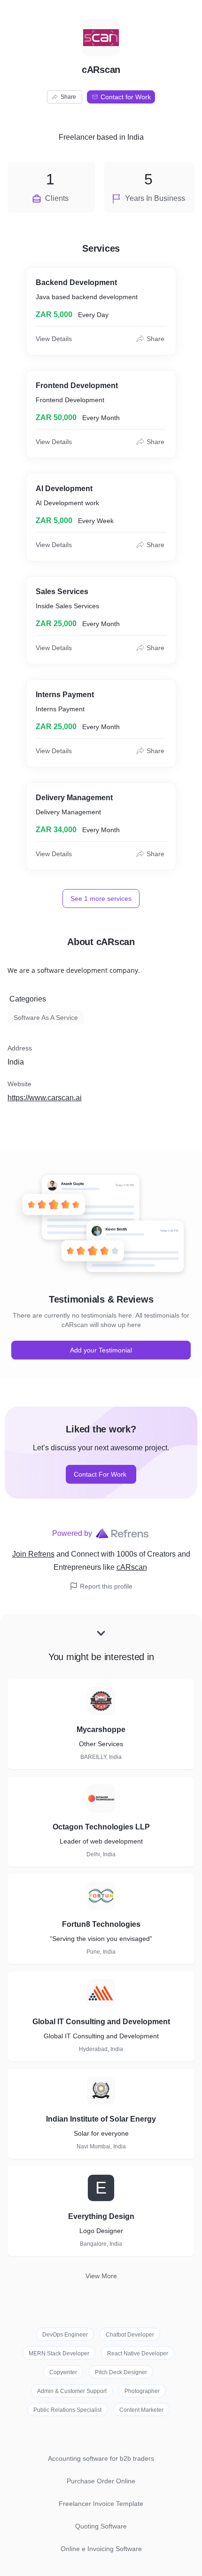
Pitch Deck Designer (121, 2372)
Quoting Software (101, 2526)
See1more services (101, 898)
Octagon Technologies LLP (101, 1827)
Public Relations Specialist (67, 2410)
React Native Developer (138, 2353)
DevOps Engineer (65, 2335)
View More (101, 2276)
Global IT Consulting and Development (101, 2022)
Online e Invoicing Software (101, 2549)
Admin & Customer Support (72, 2391)
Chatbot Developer (130, 2335)
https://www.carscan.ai (45, 1098)
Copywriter (63, 2372)
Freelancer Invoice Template (101, 2504)
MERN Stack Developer (59, 2353)
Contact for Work (126, 97)
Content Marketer (141, 2410)
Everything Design (101, 2216)
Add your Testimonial (101, 1350)
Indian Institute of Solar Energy (101, 2119)
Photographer (142, 2391)
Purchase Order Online (101, 2481)
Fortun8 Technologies (101, 1924)
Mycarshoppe (101, 1729)
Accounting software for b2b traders (101, 2458)
